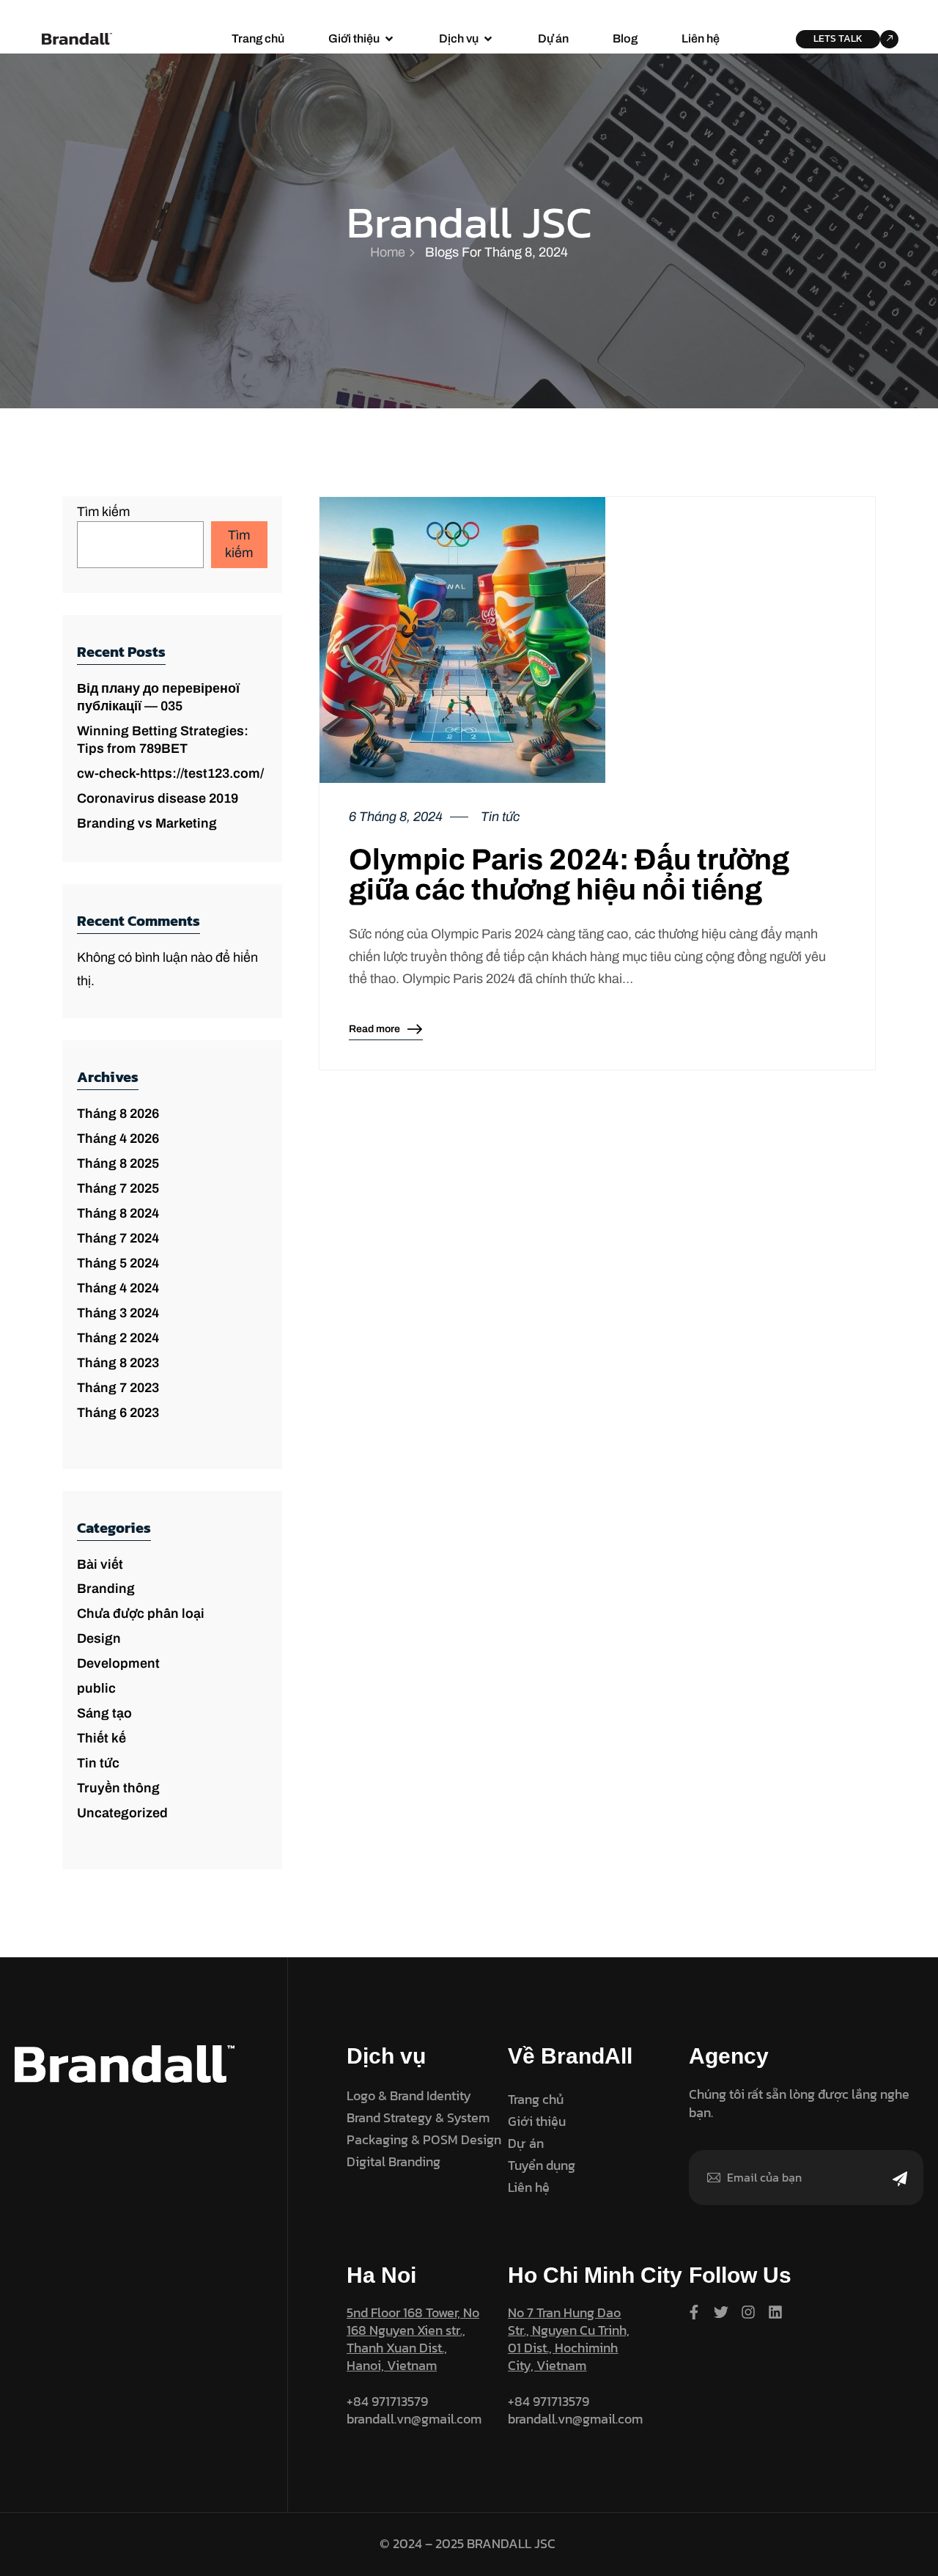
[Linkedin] (775, 2312)
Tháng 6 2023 (118, 1413)
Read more (374, 1032)
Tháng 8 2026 (118, 1114)
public (96, 1688)
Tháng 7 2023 (118, 1388)
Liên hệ (701, 38)
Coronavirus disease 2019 (158, 798)
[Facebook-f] (694, 2312)
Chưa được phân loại (141, 1613)
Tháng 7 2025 (118, 1188)
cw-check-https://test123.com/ (170, 773)
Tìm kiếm (103, 512)
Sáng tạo (104, 1713)
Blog (625, 38)
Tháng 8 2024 (118, 1213)
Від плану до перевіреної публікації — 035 (158, 697)
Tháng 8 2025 (118, 1163)
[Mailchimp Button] (900, 2188)
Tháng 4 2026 (118, 1138)
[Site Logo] (77, 38)
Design (99, 1638)
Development (118, 1663)
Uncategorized (122, 1813)
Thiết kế (101, 1738)
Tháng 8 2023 (118, 1363)
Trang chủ (258, 38)
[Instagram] (748, 2312)
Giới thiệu (354, 38)
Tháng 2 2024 (118, 1338)
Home (388, 252)
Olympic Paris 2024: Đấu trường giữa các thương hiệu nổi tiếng (569, 875)
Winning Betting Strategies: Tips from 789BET (163, 740)
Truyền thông (118, 1788)
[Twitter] (721, 2312)
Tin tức (98, 1763)
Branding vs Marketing (147, 823)
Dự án (553, 38)
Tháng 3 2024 (118, 1313)
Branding (106, 1589)
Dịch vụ (459, 38)
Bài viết (100, 1564)
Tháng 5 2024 (118, 1263)
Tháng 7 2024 (118, 1238)
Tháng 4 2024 (118, 1288)
